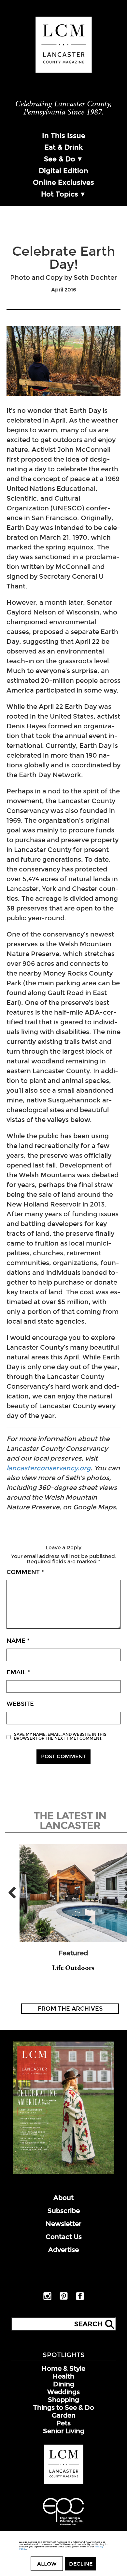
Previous (15, 1893)
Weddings (63, 2392)
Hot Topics (60, 194)
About (63, 2198)
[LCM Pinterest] (64, 2299)
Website (20, 1704)
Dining (64, 2384)
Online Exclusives (63, 182)
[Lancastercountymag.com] (64, 2483)
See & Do (60, 159)
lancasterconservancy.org (49, 1468)
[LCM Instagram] (47, 2299)
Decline (81, 2564)
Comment (25, 1572)
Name (18, 1641)
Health (63, 2376)
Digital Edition (63, 171)
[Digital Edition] (63, 2173)
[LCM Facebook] (80, 2299)
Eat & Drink (63, 147)
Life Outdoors (73, 1968)
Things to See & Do (64, 2407)
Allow (47, 2564)
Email (18, 1672)
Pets (63, 2423)
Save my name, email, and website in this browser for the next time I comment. (60, 1736)
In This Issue (64, 136)
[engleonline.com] (63, 2526)
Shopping (63, 2400)
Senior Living (64, 2431)
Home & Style (63, 2368)
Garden (64, 2415)
